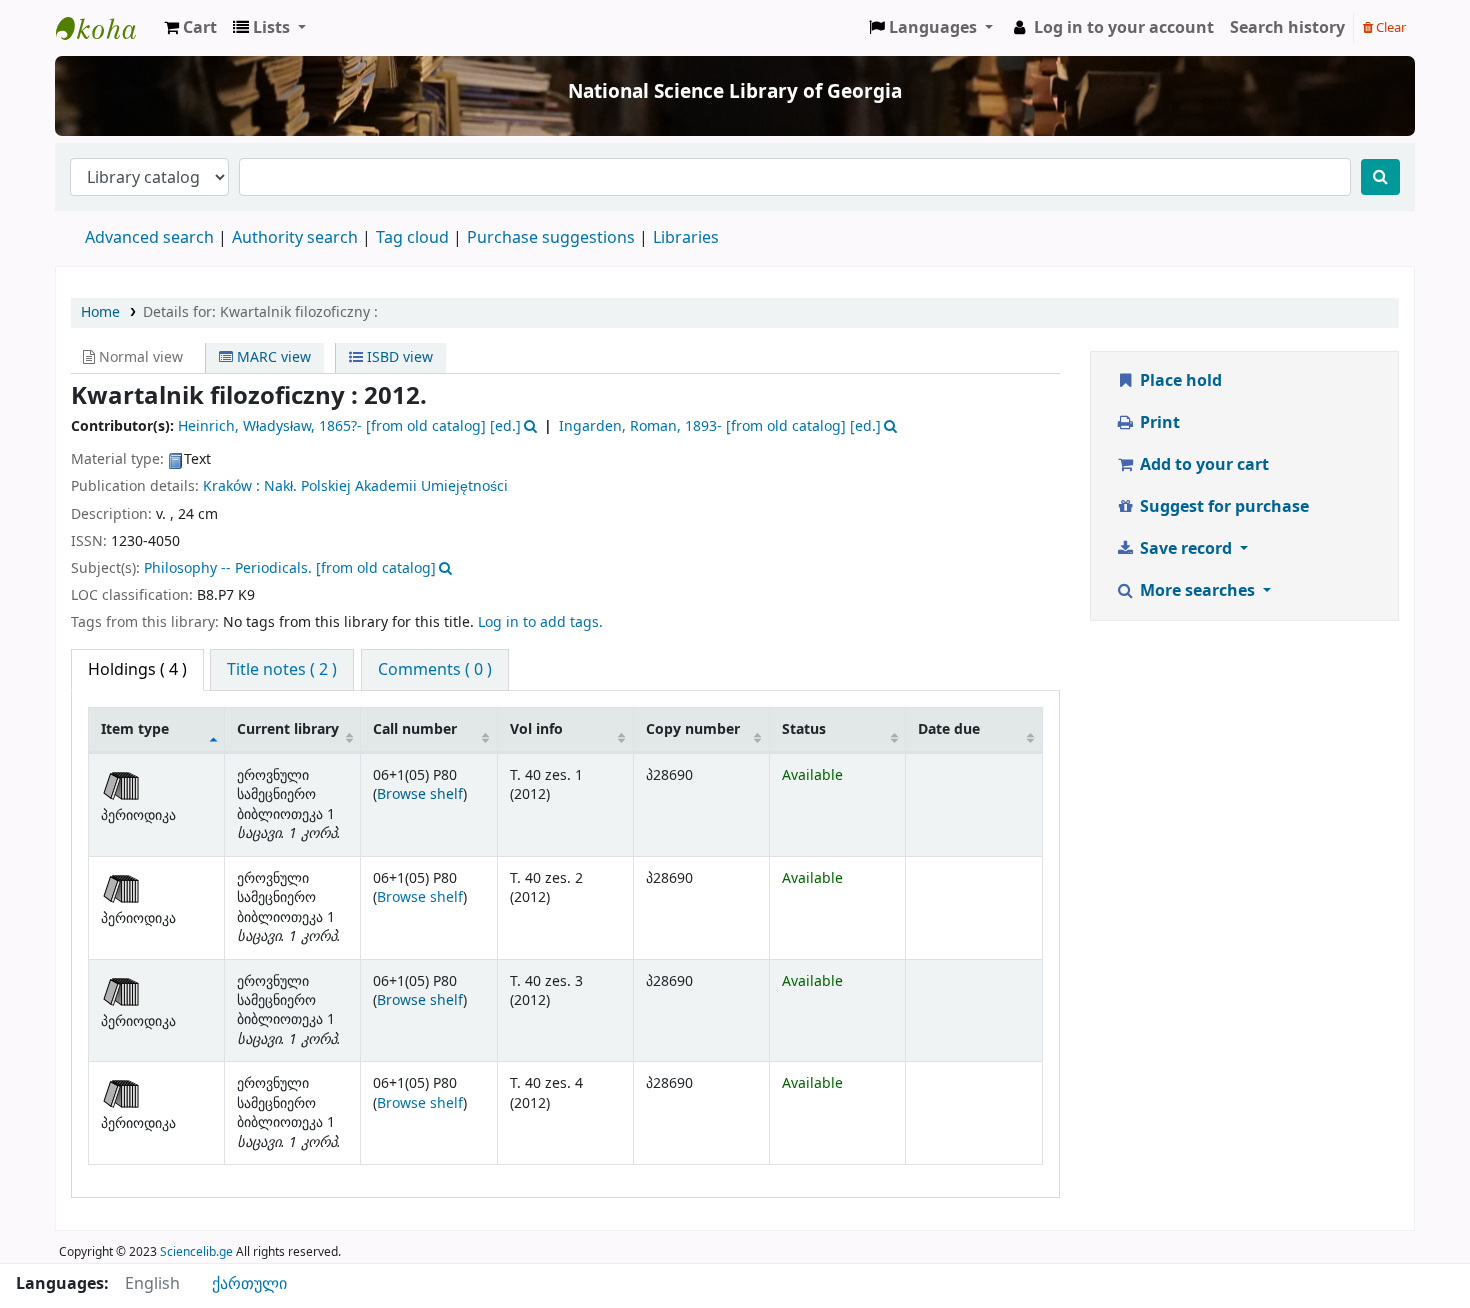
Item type (135, 729)
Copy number (693, 729)
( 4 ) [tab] (137, 670)
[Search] (1380, 177)
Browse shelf (420, 794)
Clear (1389, 27)
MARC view (272, 357)
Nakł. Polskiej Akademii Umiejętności (386, 486)
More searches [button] (1197, 591)
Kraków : (231, 486)
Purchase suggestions (551, 238)
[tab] (282, 670)
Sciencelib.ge (196, 1252)
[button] (190, 28)
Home (100, 312)
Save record (1186, 549)
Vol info (536, 729)
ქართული (249, 1284)
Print (1158, 423)
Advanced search (149, 238)
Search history (1287, 28)
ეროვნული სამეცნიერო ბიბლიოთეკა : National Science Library (106, 28)
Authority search (295, 238)
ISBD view (398, 357)
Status (804, 729)
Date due (949, 729)
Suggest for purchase (1222, 507)
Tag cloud (412, 238)
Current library (288, 729)
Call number (415, 729)
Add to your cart (1202, 465)
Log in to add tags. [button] (540, 622)
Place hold (1179, 381)
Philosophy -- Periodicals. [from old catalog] (290, 568)
